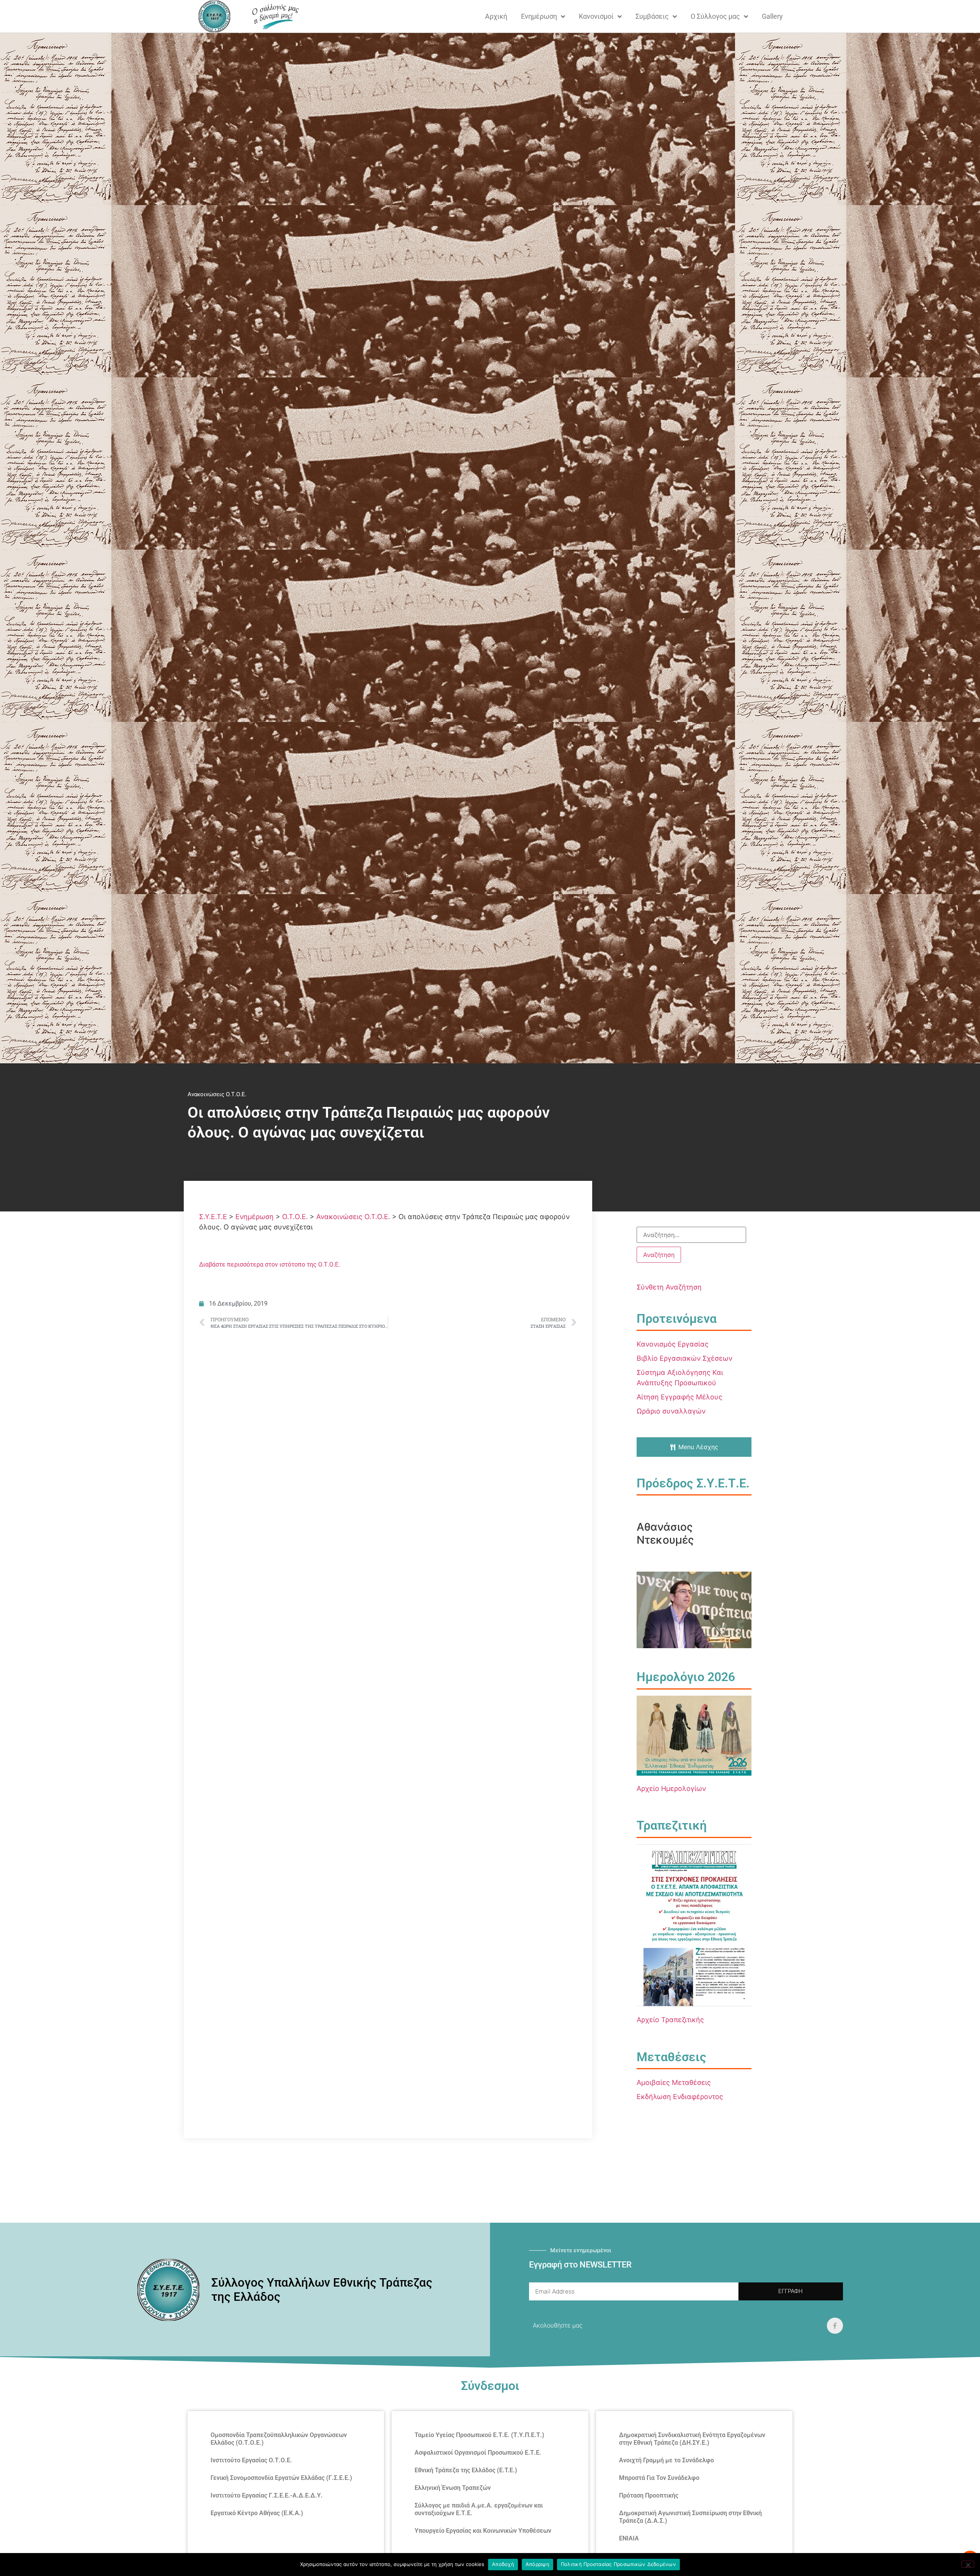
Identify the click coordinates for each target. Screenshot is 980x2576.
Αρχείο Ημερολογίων (671, 1788)
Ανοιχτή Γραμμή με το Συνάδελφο (666, 2460)
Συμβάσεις (652, 16)
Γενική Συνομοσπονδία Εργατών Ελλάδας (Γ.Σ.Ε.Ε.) (281, 2478)
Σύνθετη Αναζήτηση (669, 1287)
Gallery (772, 16)
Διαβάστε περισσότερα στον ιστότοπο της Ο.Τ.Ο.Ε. (269, 1264)
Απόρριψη (537, 2564)
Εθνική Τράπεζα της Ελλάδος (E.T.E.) (466, 2470)
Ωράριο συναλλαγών (671, 1411)
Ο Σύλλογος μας (715, 16)
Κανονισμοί (596, 16)
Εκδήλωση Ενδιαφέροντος (680, 2097)
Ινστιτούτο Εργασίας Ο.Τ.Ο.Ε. (251, 2460)
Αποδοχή (503, 2564)
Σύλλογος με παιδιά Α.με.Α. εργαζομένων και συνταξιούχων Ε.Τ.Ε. (479, 2509)
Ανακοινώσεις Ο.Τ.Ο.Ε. (217, 1094)
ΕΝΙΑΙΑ (629, 2538)
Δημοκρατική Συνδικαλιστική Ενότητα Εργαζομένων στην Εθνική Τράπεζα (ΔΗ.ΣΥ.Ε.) (692, 2439)
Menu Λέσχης (698, 1447)
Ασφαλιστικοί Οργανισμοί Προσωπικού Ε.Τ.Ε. (478, 2453)
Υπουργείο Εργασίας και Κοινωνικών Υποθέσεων (483, 2531)
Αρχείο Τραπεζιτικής (670, 2020)
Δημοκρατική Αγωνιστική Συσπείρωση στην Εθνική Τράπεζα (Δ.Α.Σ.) (690, 2517)
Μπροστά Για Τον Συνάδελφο (659, 2478)
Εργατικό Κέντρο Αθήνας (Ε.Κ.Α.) (257, 2513)
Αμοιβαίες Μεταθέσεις (674, 2082)
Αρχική (496, 16)
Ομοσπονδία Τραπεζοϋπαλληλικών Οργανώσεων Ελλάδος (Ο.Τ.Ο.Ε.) (279, 2439)
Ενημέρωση (539, 16)
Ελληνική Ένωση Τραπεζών (453, 2488)
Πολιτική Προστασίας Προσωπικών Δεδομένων (618, 2564)
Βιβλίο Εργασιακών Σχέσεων (684, 1358)
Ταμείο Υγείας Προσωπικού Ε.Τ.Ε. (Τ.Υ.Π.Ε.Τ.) (479, 2435)
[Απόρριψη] (968, 2564)
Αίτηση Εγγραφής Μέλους (679, 1397)
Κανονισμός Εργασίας (673, 1344)
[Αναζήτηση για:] (691, 1235)
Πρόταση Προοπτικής (649, 2495)
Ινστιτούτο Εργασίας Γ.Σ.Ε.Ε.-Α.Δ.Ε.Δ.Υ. (267, 2495)
